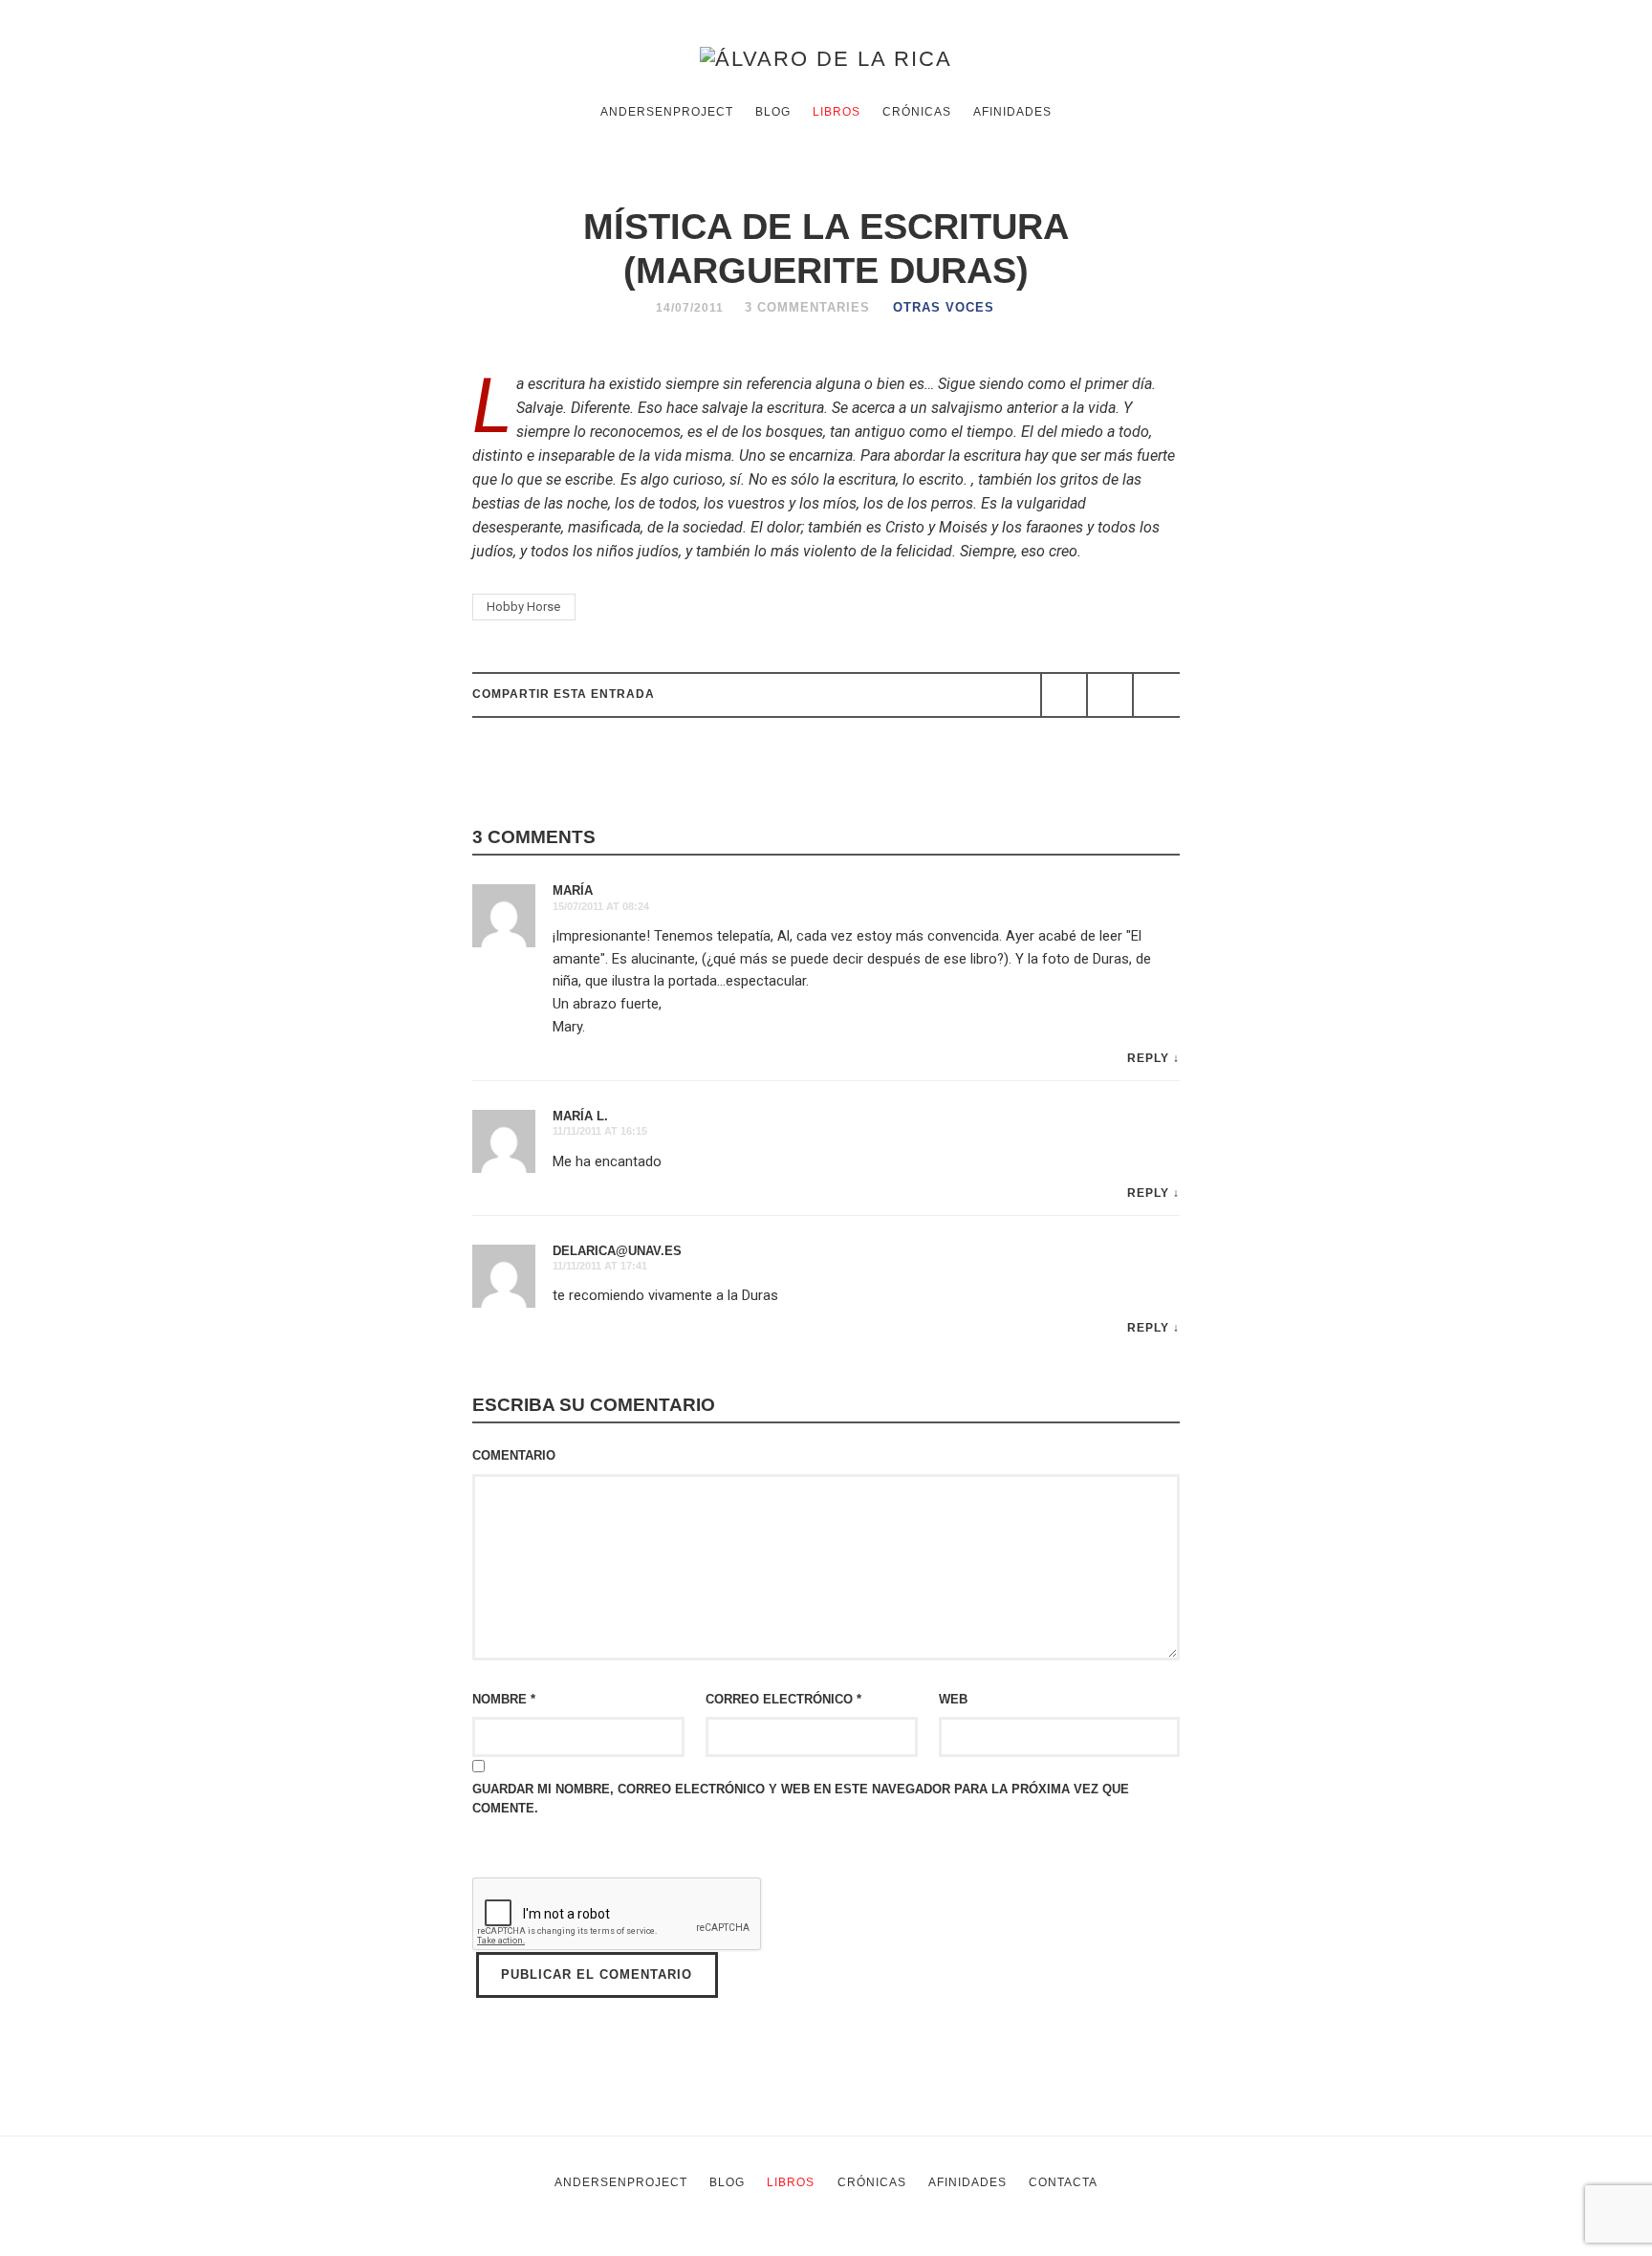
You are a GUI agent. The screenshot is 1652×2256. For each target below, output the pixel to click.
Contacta (1063, 2182)
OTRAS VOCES (944, 307)
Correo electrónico (783, 1699)
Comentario (514, 1455)
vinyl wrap (1186, 2244)
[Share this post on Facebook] (1064, 695)
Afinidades (1012, 112)
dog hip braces (1091, 2244)
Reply (1148, 1058)
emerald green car (968, 2244)
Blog (773, 112)
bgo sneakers (533, 2244)
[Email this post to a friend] (1156, 695)
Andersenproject (667, 112)
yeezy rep (633, 2244)
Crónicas (917, 112)
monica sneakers (835, 2244)
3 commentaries (807, 307)
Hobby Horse (523, 607)
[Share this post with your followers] (1110, 695)
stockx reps (722, 2244)
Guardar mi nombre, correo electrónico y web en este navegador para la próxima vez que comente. (801, 1799)
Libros (837, 112)
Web (953, 1699)
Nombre (504, 1699)
